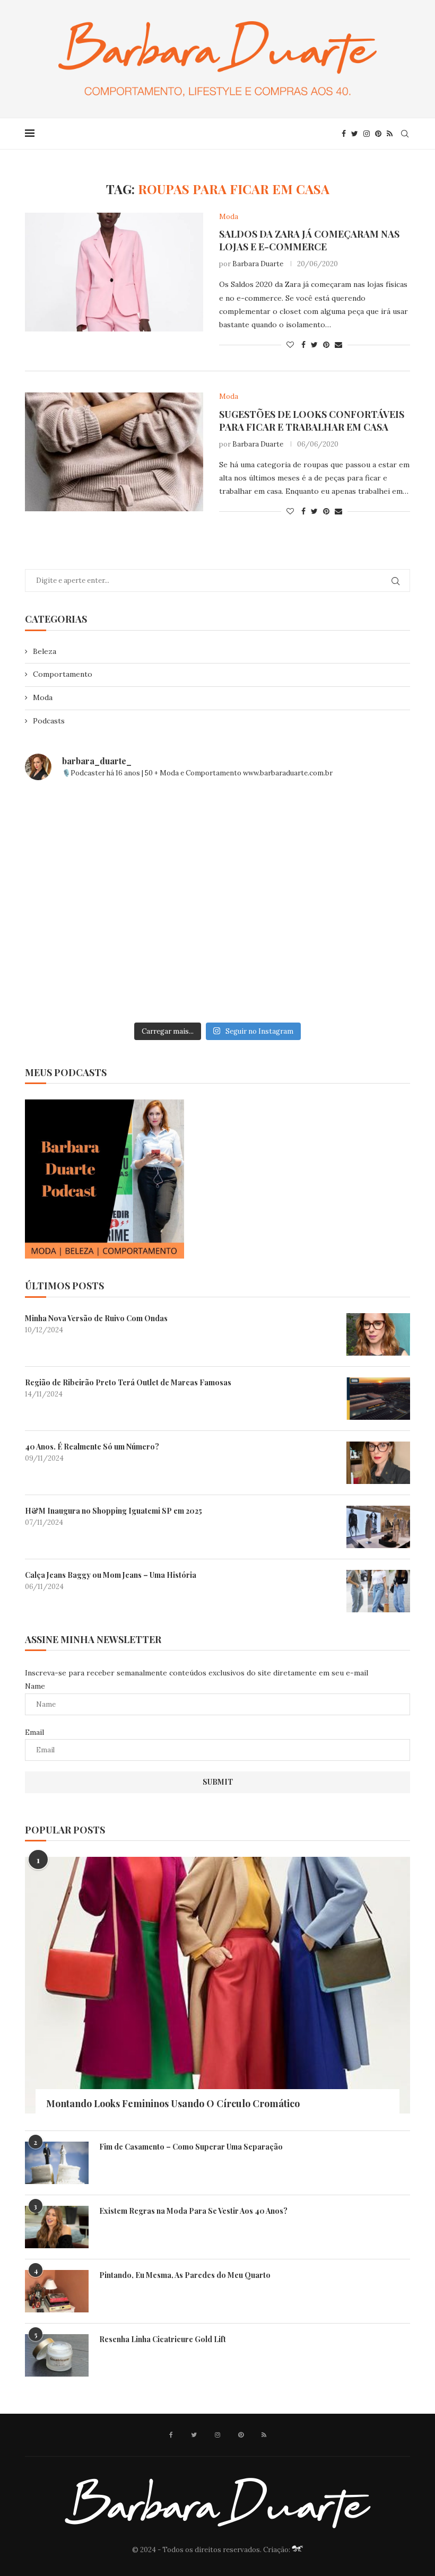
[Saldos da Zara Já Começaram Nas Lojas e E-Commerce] (114, 272)
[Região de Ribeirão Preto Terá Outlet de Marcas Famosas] (378, 1399)
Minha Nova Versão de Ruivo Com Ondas (96, 1318)
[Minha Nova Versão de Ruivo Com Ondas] (378, 1334)
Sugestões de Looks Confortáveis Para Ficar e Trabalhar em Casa (312, 421)
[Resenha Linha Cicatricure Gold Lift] (57, 2355)
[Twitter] (355, 134)
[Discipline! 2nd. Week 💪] (217, 828)
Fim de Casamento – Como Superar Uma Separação (191, 2147)
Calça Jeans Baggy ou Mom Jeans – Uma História (111, 1575)
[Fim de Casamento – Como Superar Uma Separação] (57, 2163)
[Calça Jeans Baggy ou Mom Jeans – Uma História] (378, 1591)
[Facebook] (344, 134)
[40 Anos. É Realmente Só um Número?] (378, 1463)
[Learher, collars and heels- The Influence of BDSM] (217, 903)
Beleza (45, 651)
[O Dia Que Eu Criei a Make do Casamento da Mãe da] (217, 979)
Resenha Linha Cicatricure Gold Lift (163, 2339)
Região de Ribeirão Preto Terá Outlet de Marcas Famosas (128, 1382)
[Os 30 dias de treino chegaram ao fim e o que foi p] (87, 828)
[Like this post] (290, 345)
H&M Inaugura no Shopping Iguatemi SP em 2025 (114, 1511)
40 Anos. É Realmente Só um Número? (92, 1447)
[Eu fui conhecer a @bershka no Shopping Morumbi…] (348, 903)
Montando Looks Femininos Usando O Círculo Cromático (173, 2103)
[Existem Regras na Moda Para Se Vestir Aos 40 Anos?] (57, 2227)
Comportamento (63, 674)
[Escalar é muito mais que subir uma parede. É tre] (348, 979)
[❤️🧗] (348, 828)
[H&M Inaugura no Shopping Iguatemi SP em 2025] (378, 1527)
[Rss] (390, 134)
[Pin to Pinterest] (326, 345)
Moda (43, 697)
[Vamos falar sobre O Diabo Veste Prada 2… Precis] (87, 903)
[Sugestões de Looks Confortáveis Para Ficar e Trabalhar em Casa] (114, 452)
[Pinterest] (378, 134)
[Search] (405, 134)
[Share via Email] (338, 345)
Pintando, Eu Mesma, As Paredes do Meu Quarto (185, 2275)
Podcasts (49, 721)
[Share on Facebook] (303, 345)
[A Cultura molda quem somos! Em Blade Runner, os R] (87, 979)
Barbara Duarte (258, 264)
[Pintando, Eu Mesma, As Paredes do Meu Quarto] (57, 2291)
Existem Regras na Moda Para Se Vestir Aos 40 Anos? (193, 2211)
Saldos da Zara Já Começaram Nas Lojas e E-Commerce (309, 240)
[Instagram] (367, 134)
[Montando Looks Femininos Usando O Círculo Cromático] (217, 1985)
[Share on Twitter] (314, 345)
